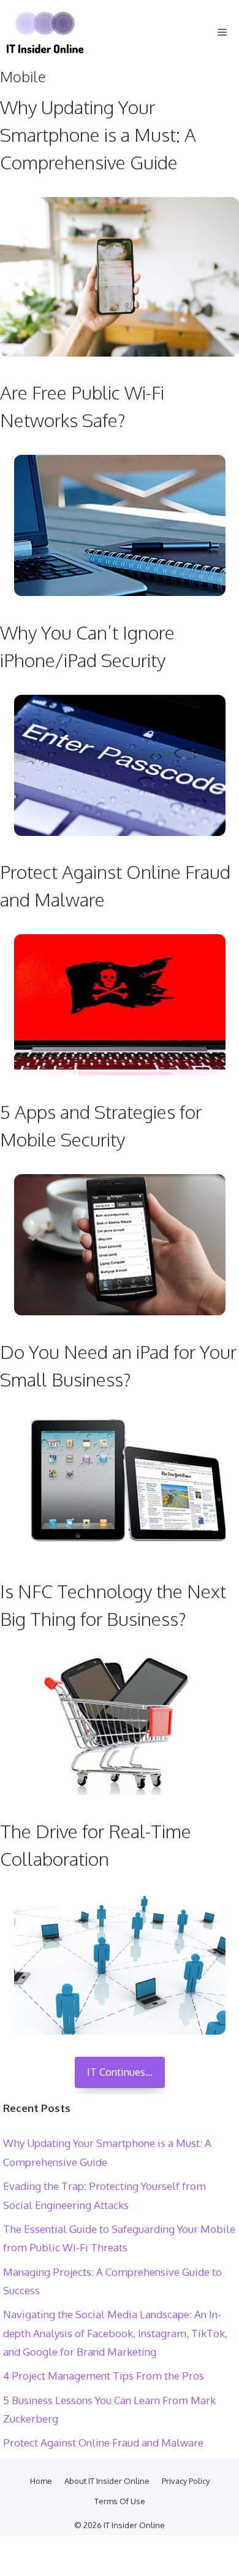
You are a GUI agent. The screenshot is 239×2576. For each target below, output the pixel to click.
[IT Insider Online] (45, 33)
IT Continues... (120, 2072)
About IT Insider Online (107, 2481)
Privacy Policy (186, 2481)
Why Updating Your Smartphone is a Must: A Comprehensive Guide (98, 134)
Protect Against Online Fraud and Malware (103, 2443)
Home (41, 2481)
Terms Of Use (120, 2501)
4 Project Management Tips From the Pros (104, 2376)
